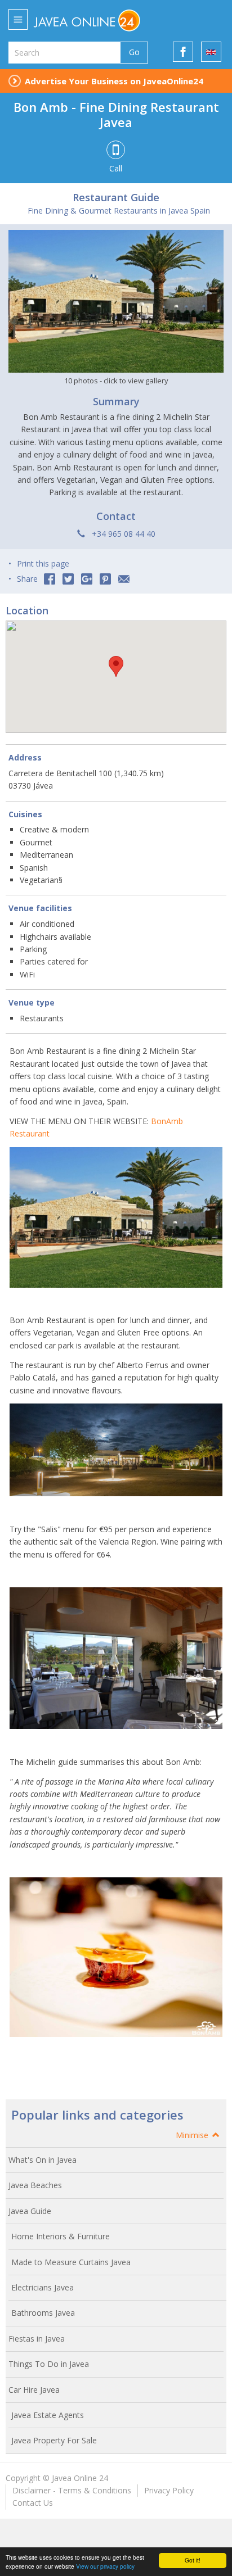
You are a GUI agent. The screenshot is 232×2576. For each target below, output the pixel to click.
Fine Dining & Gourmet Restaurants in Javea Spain (119, 210)
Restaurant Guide (116, 197)
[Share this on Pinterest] (105, 579)
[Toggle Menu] (18, 19)
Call (116, 168)
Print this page (43, 563)
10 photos (116, 381)
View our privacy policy (105, 2566)
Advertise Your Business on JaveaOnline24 (114, 81)
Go (134, 52)
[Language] (211, 52)
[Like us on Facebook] (183, 52)
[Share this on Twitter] (68, 579)
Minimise (193, 2135)
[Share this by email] (124, 579)
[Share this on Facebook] (50, 579)
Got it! (193, 2560)
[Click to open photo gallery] (116, 301)
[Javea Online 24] (108, 20)
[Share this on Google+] (87, 579)
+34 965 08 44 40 (124, 534)
